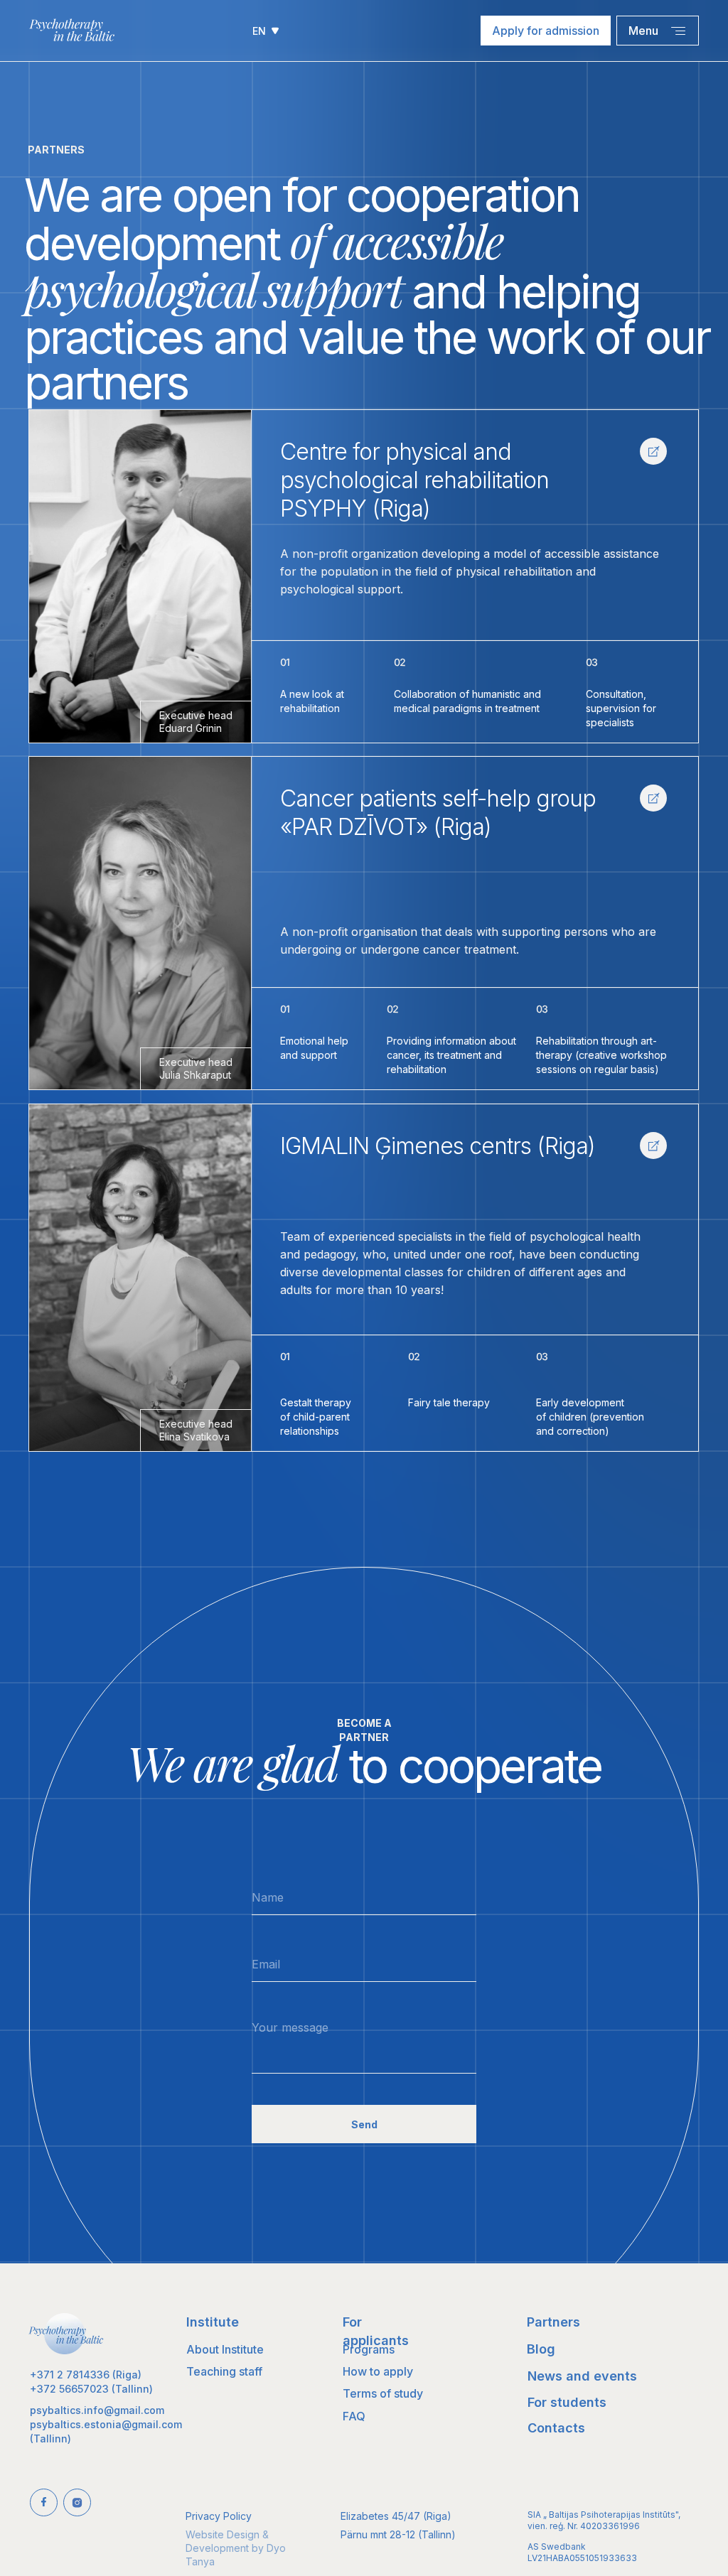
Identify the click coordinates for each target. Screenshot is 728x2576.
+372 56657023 (69, 2389)
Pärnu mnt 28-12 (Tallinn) (398, 2534)
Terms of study (383, 2393)
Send (364, 2124)
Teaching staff (224, 2371)
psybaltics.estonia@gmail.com (106, 2424)
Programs (369, 2349)
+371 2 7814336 (70, 2375)
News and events (582, 2376)
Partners (553, 2322)
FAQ (354, 2416)
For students (567, 2402)
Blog (541, 2349)
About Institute (225, 2349)
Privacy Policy (219, 2516)
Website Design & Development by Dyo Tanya (236, 2548)
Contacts (556, 2428)
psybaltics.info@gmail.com (97, 2410)
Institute (213, 2322)
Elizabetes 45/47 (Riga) (396, 2516)
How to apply (378, 2371)
